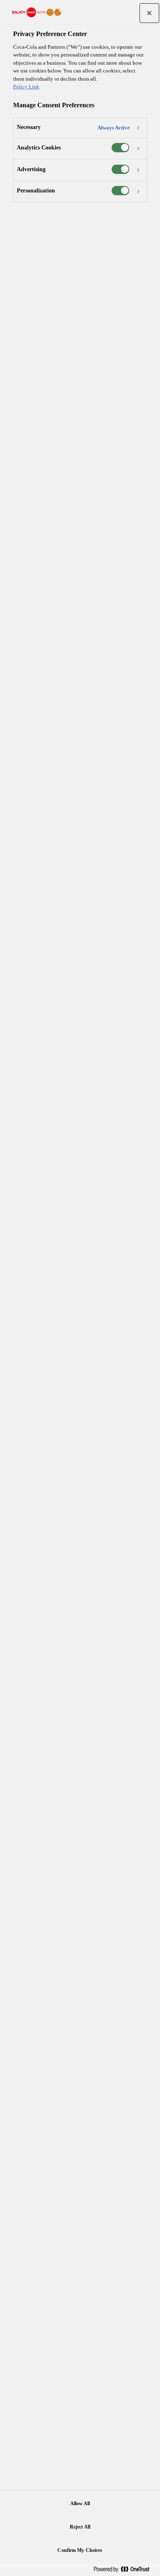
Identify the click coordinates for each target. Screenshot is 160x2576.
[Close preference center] (149, 13)
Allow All (80, 2504)
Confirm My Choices (80, 2550)
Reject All (80, 2527)
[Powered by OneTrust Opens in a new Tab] (125, 2570)
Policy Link (26, 87)
